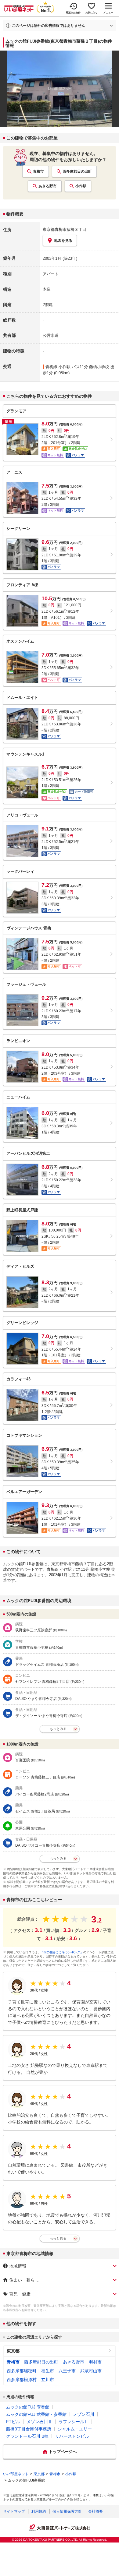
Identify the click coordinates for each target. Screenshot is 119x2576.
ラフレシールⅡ (74, 2422)
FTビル (13, 2422)
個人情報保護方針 (67, 2511)
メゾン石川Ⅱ (39, 2422)
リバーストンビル (72, 2436)
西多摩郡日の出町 (77, 171)
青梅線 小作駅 (58, 367)
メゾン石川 (84, 2414)
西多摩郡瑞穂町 (22, 2371)
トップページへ (63, 2452)
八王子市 (67, 2371)
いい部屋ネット (16, 2474)
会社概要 (96, 2511)
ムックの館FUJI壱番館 (28, 2407)
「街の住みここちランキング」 (62, 1952)
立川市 (48, 2380)
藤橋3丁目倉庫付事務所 (29, 2429)
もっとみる (58, 1729)
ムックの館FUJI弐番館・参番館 (36, 2414)
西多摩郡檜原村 (22, 2380)
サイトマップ (14, 2511)
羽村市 (95, 2362)
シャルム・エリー (75, 2429)
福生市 (48, 2371)
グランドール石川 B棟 (27, 2436)
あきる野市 (48, 186)
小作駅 (81, 186)
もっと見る (58, 2238)
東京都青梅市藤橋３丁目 (65, 229)
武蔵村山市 (91, 2371)
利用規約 (39, 2511)
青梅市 (38, 171)
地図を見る (63, 241)
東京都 (13, 2351)
